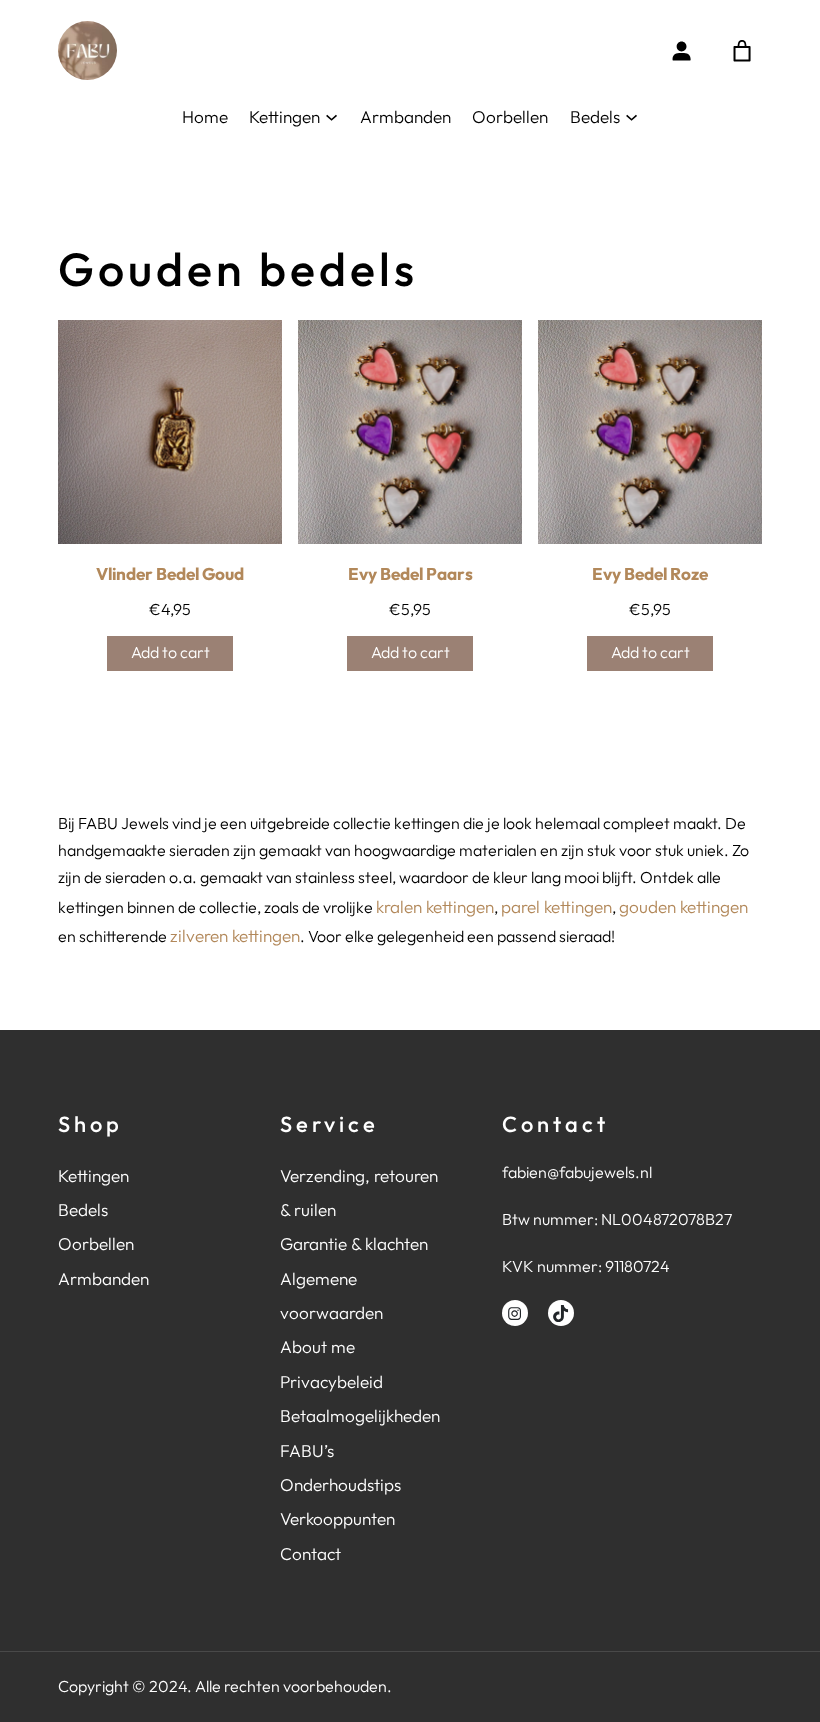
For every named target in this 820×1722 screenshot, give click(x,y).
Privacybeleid (331, 1381)
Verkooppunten (337, 1518)
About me (317, 1346)
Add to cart (170, 652)
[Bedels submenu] (631, 116)
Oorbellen (96, 1243)
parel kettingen (556, 906)
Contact (310, 1553)
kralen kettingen (435, 906)
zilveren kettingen (235, 935)
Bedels (83, 1209)
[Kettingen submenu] (331, 116)
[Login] (681, 50)
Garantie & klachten (354, 1243)
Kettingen (93, 1175)
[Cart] (742, 51)
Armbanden (103, 1278)
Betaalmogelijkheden (360, 1415)
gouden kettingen (683, 906)
